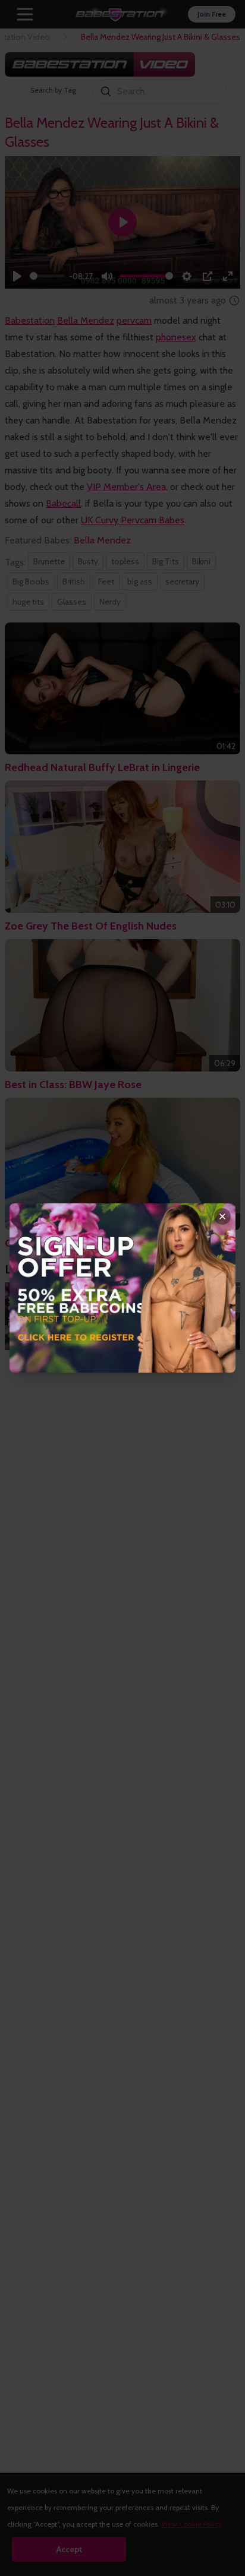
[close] (222, 1216)
